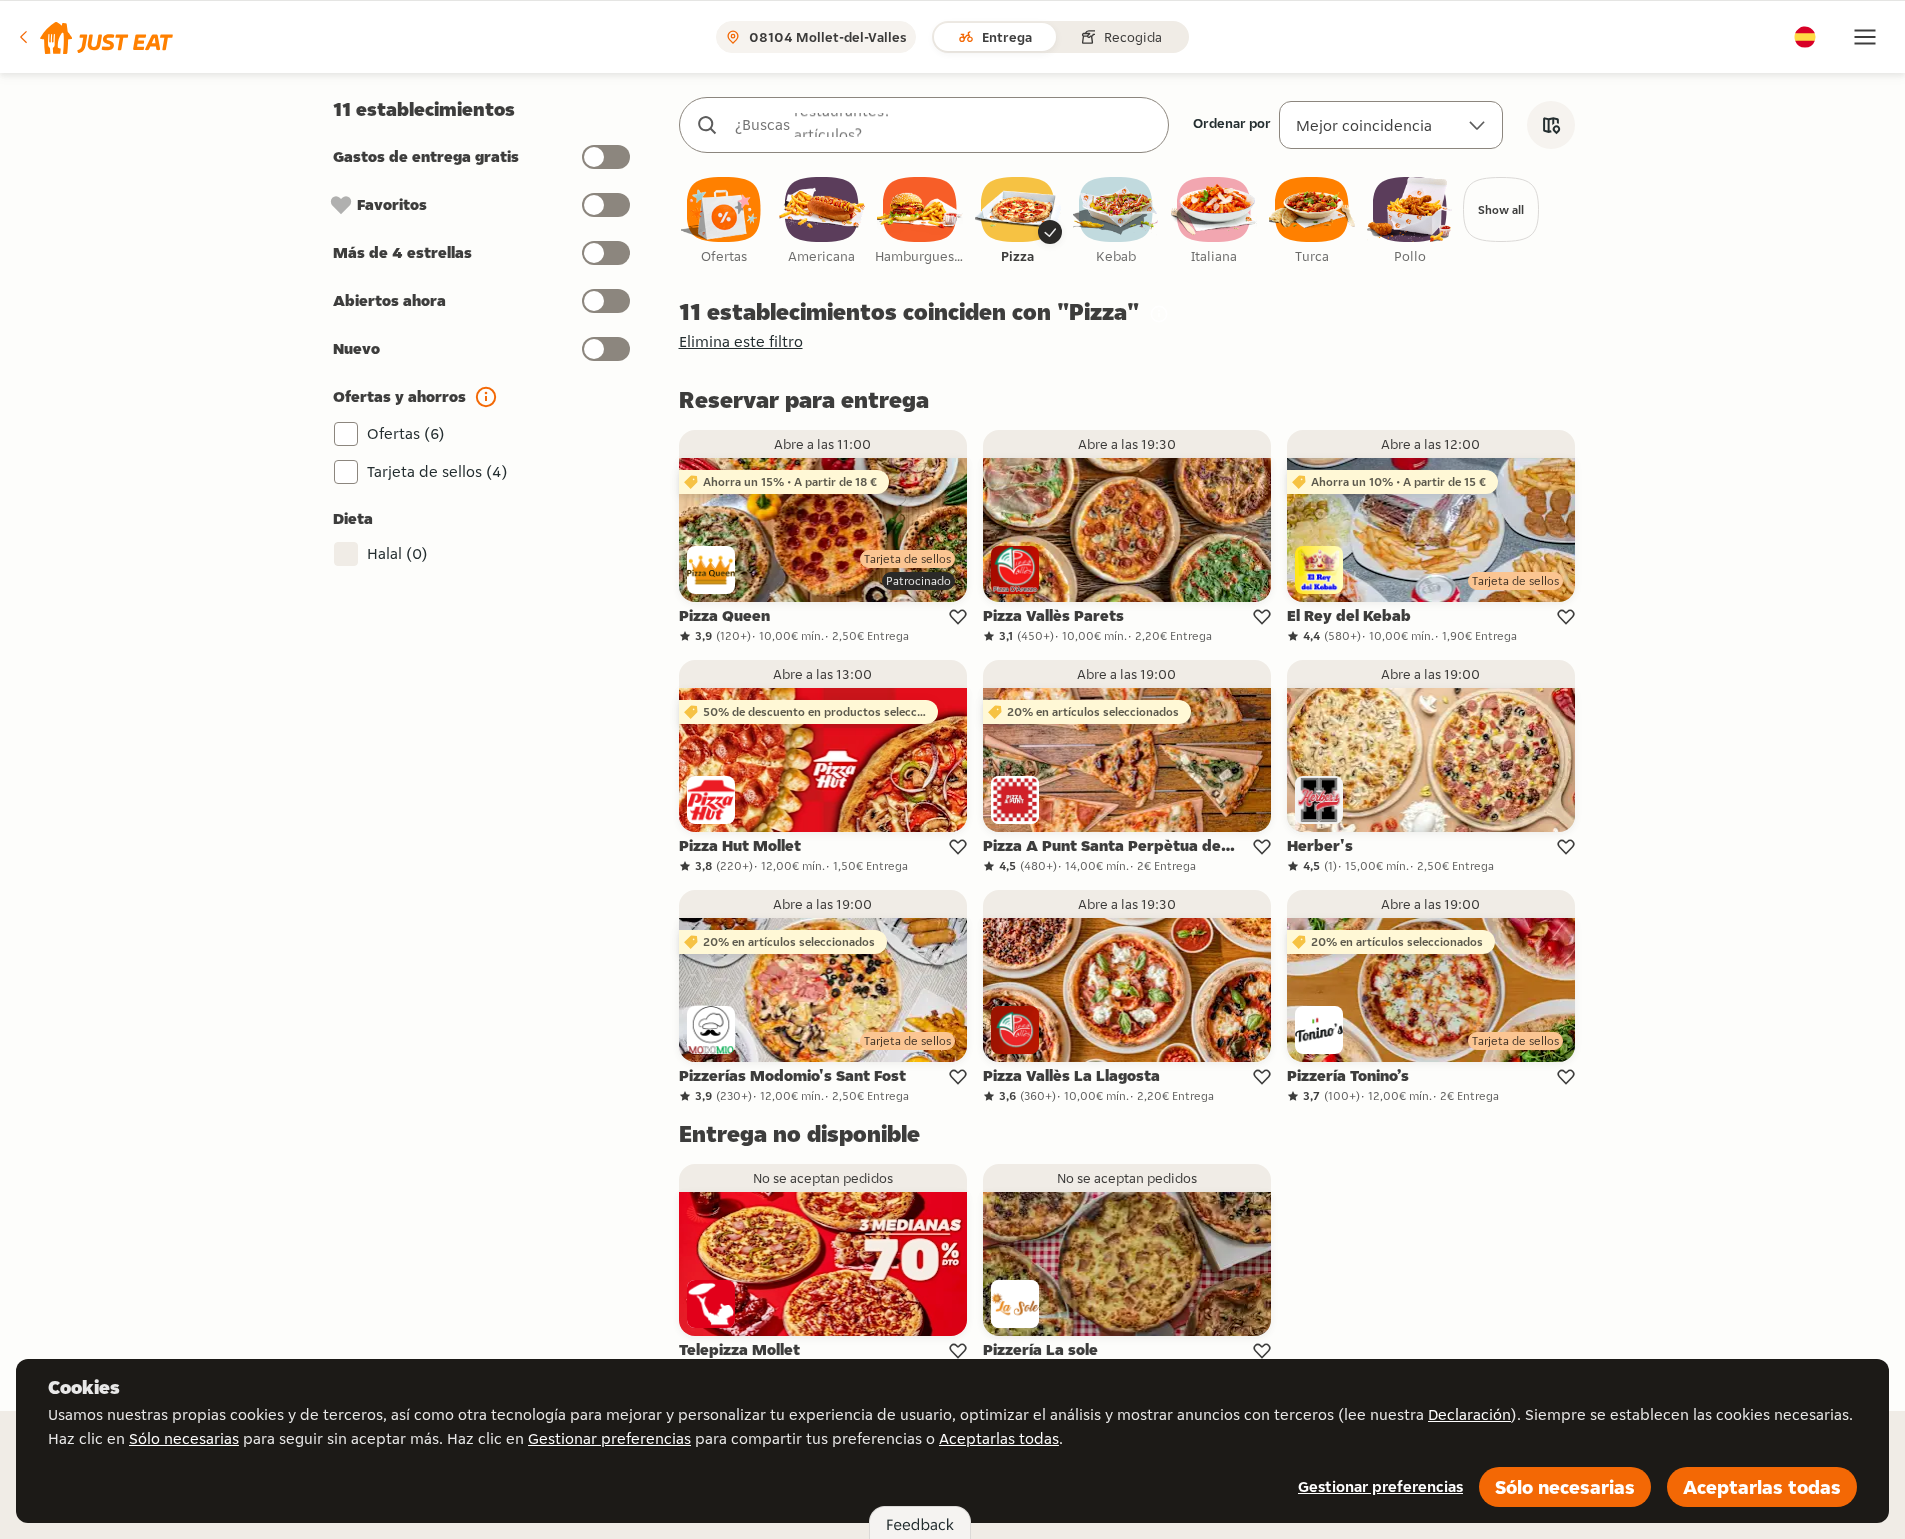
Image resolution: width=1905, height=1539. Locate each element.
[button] (94, 37)
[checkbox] (724, 221)
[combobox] (944, 125)
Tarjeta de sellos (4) (437, 471)
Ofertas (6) (406, 433)
